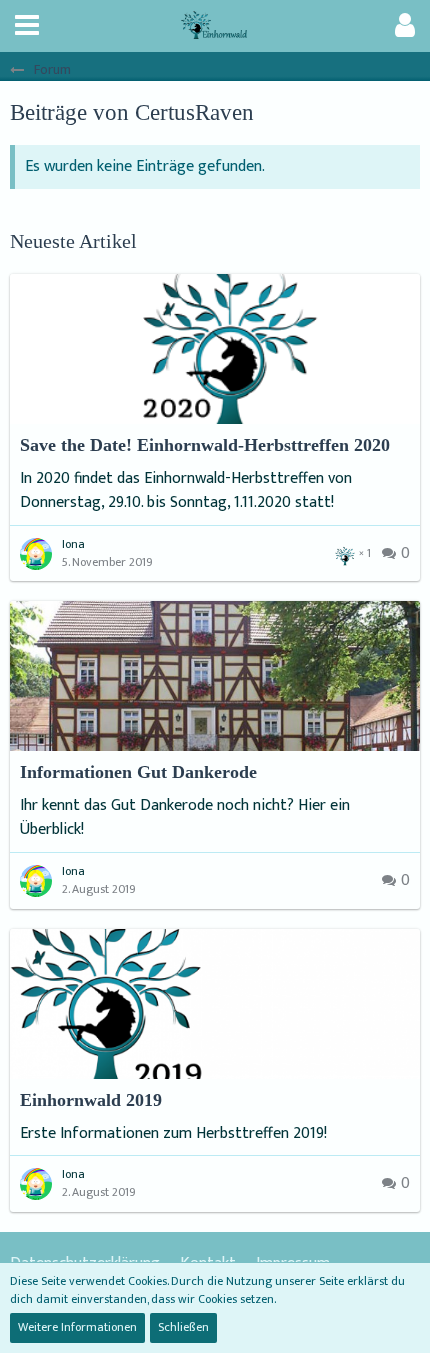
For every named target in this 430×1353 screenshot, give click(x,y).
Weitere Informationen (77, 1327)
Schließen (183, 1327)
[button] (27, 26)
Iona (73, 544)
